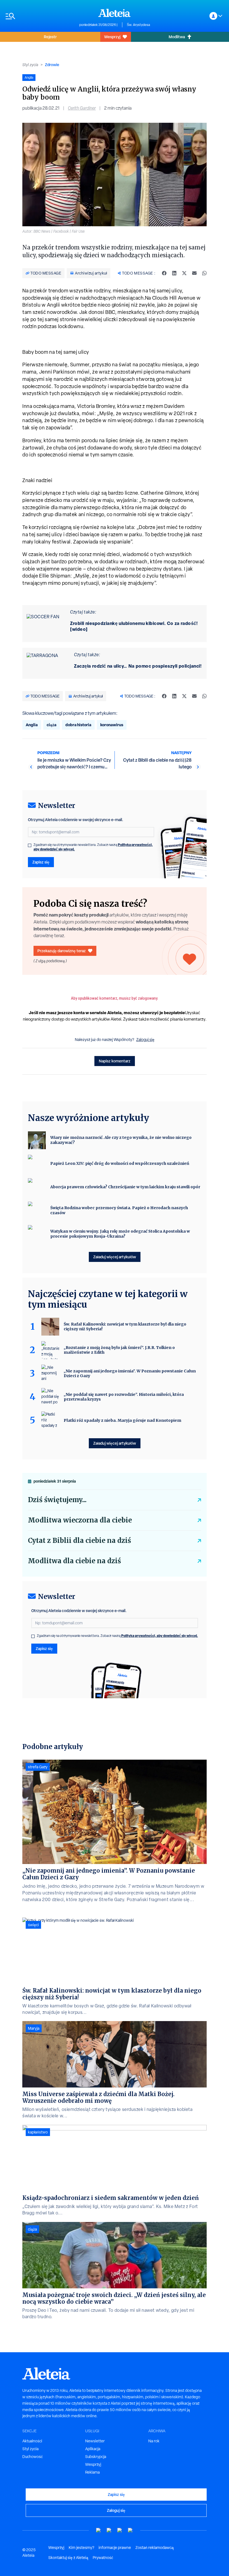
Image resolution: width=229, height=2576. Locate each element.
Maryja (34, 2028)
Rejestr (50, 37)
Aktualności (32, 2441)
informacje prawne (115, 2548)
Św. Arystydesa (138, 25)
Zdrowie (52, 65)
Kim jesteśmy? (81, 2548)
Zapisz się (41, 862)
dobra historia (78, 725)
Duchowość (33, 2457)
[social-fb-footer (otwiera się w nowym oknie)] (109, 2530)
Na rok (154, 2441)
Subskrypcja (96, 2457)
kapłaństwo (38, 2132)
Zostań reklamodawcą (155, 2548)
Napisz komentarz (115, 1061)
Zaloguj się (145, 1040)
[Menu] (40, 16)
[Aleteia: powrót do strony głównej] (115, 13)
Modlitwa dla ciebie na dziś (74, 1561)
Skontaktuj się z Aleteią (68, 2558)
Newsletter (95, 2441)
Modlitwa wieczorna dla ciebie (80, 1520)
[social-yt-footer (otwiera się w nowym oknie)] (99, 2530)
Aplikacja (93, 2449)
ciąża (52, 725)
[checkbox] (30, 845)
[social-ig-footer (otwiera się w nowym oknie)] (130, 2530)
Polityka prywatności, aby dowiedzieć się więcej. (160, 1636)
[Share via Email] (194, 273)
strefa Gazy (38, 1767)
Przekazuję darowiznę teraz (62, 951)
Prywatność (103, 2558)
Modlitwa (177, 37)
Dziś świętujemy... (57, 1500)
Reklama (92, 2472)
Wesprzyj (112, 37)
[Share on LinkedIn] (174, 273)
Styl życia (30, 65)
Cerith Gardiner (82, 108)
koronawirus (112, 725)
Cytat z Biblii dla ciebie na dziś (79, 1540)
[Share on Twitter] (184, 273)
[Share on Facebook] (164, 273)
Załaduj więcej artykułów (115, 1257)
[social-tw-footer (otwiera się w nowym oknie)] (120, 2530)
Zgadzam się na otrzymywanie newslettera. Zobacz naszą (93, 847)
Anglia (32, 725)
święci (33, 1925)
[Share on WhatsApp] (204, 273)
